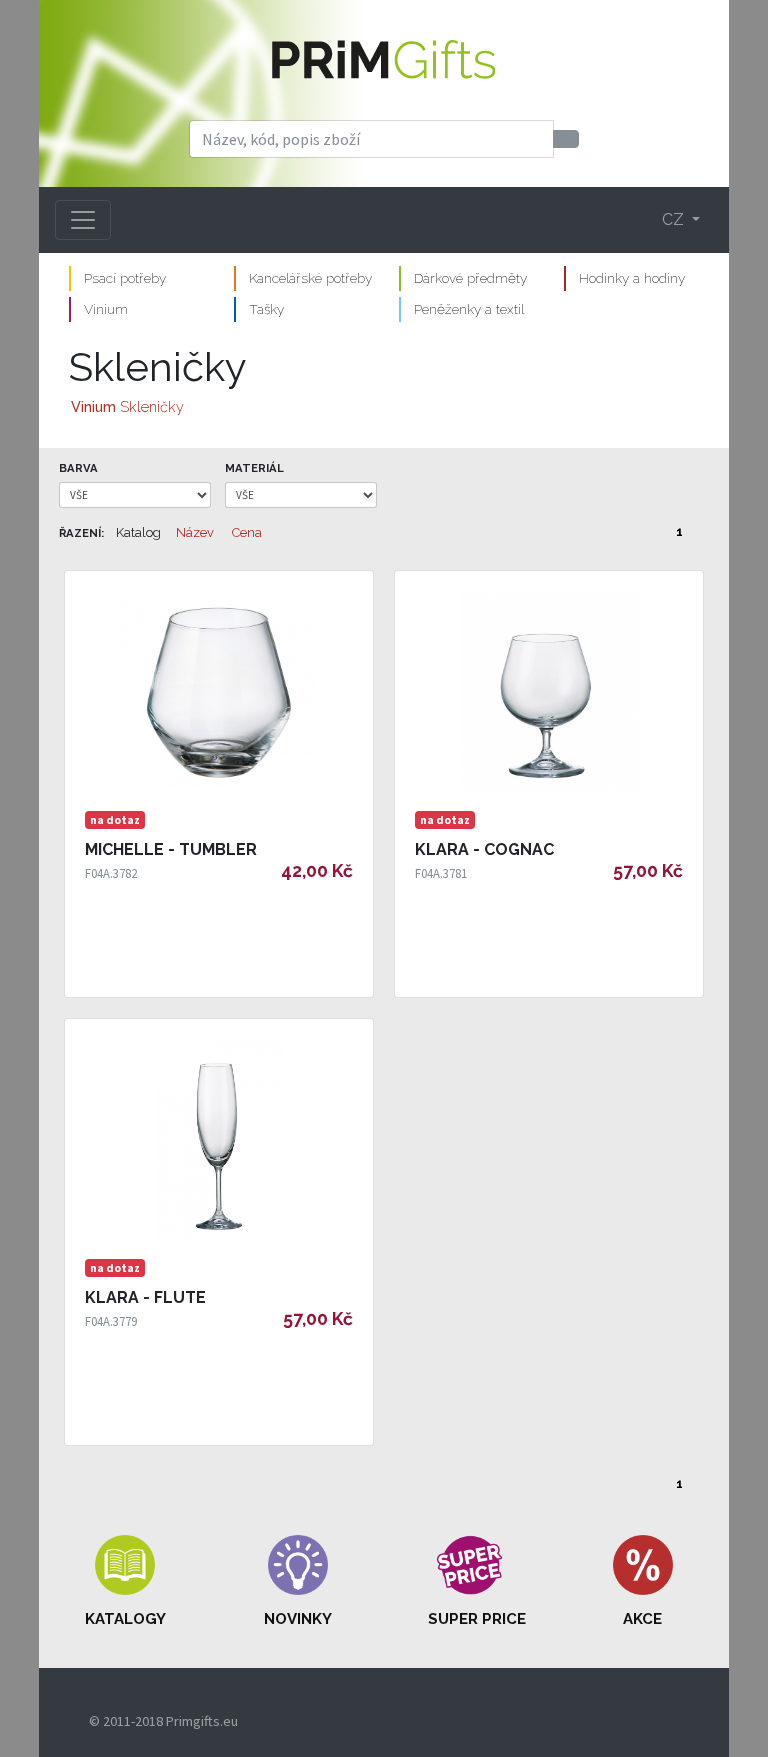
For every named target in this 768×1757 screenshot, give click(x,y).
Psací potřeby (125, 278)
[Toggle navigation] (83, 220)
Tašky (266, 309)
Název (195, 532)
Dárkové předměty (470, 278)
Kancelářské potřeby (310, 278)
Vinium (106, 309)
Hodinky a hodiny (632, 278)
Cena (247, 532)
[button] (125, 1582)
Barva (78, 468)
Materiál (254, 468)
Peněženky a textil (469, 309)
